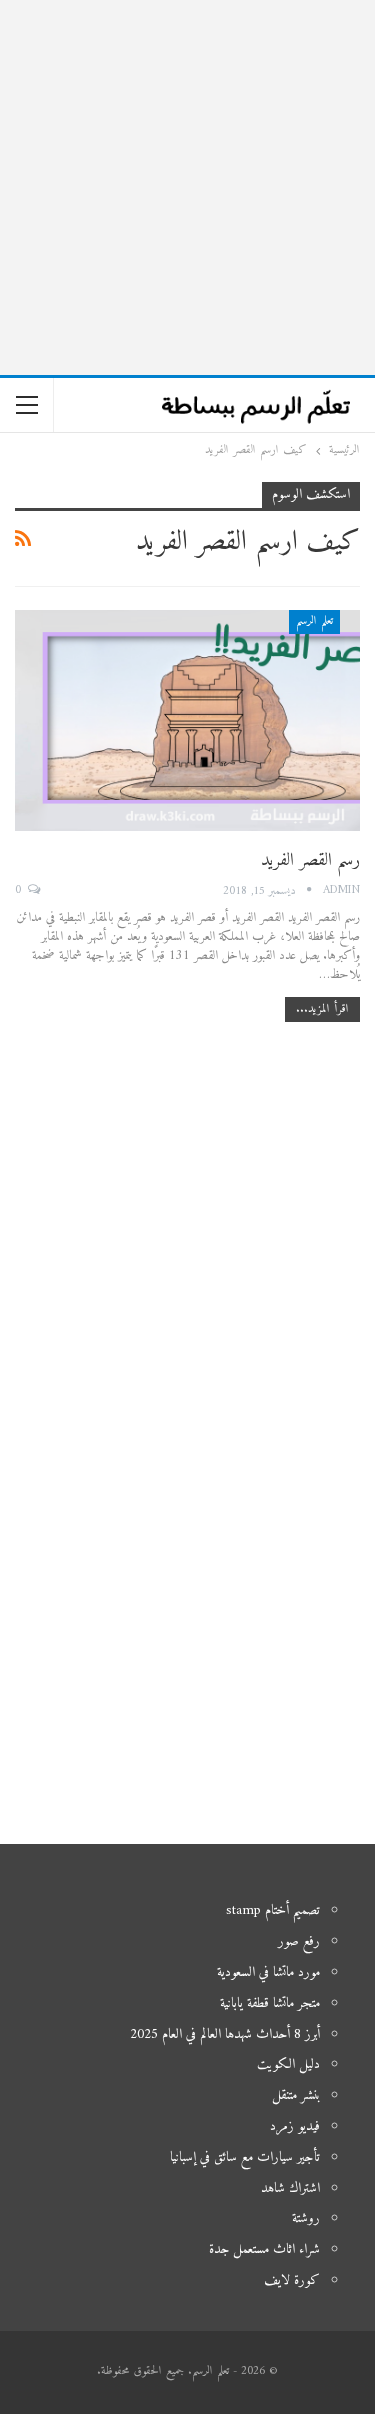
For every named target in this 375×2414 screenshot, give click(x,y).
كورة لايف (292, 2280)
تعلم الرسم (314, 621)
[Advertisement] (187, 187)
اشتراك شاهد (290, 2188)
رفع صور (299, 1941)
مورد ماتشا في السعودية (268, 1972)
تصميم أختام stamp (273, 1910)
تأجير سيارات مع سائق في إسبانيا (245, 2157)
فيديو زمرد (295, 2126)
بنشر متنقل (296, 2095)
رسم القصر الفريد (310, 860)
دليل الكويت (288, 2064)
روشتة (306, 2218)
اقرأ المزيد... (322, 1009)
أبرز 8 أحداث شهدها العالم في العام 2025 (225, 2034)
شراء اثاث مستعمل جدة (264, 2249)
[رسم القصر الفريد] (187, 720)
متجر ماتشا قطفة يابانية (270, 2003)
